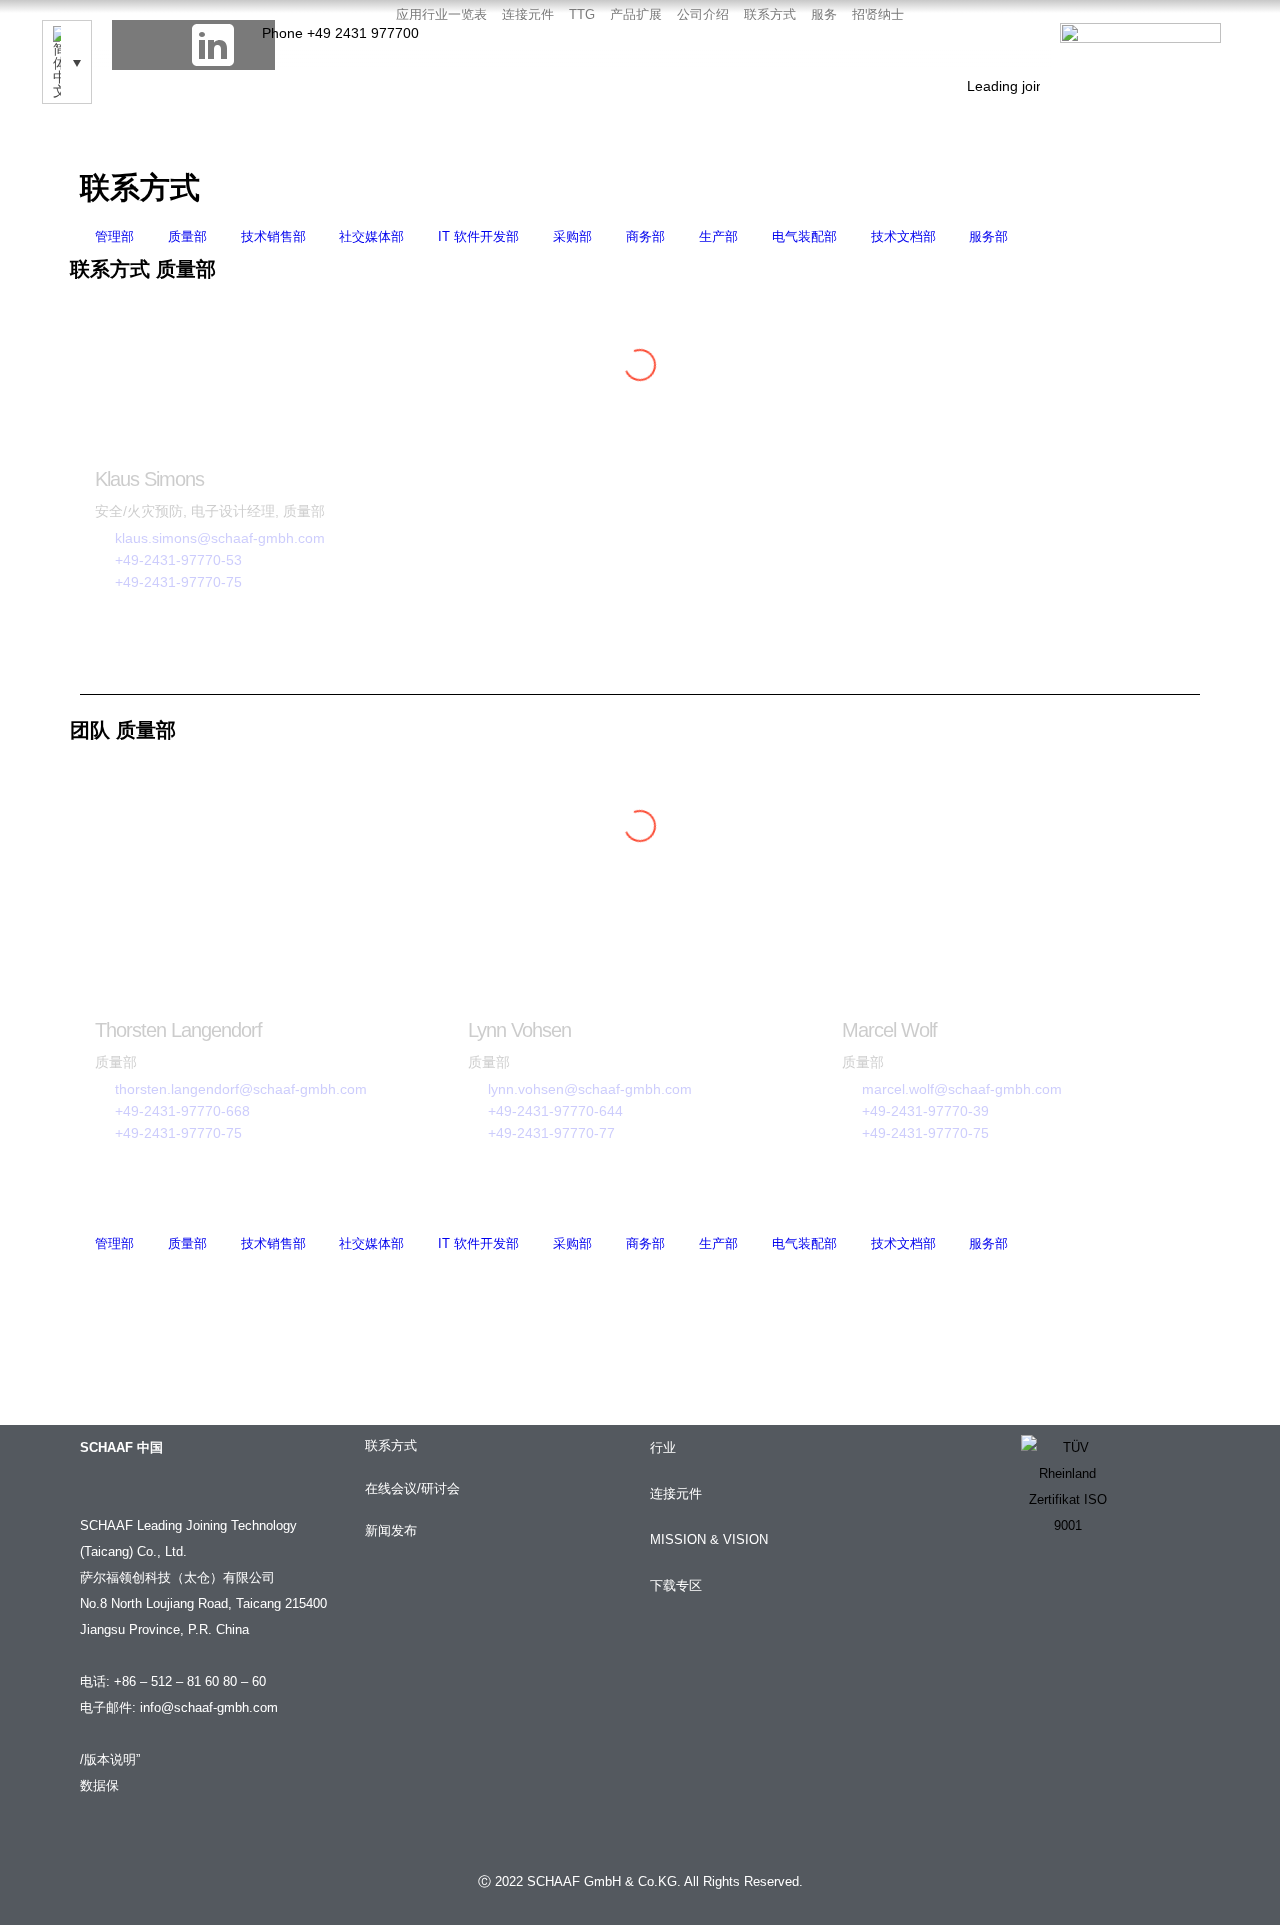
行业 (663, 1448)
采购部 (572, 236)
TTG (582, 14)
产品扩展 (636, 14)
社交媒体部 (371, 236)
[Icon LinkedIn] (213, 45)
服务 (824, 14)
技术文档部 (903, 236)
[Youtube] (175, 45)
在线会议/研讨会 (412, 1489)
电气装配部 (804, 236)
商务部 (645, 236)
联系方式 (770, 14)
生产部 (718, 236)
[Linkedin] (1038, 1594)
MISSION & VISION (709, 1540)
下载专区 (676, 1586)
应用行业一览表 (441, 14)
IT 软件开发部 (478, 236)
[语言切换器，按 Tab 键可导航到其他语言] (67, 62)
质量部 (187, 236)
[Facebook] (137, 45)
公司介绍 (703, 14)
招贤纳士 (878, 14)
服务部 (988, 236)
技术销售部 (273, 236)
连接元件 (528, 14)
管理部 (114, 236)
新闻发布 (391, 1531)
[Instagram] (250, 45)
